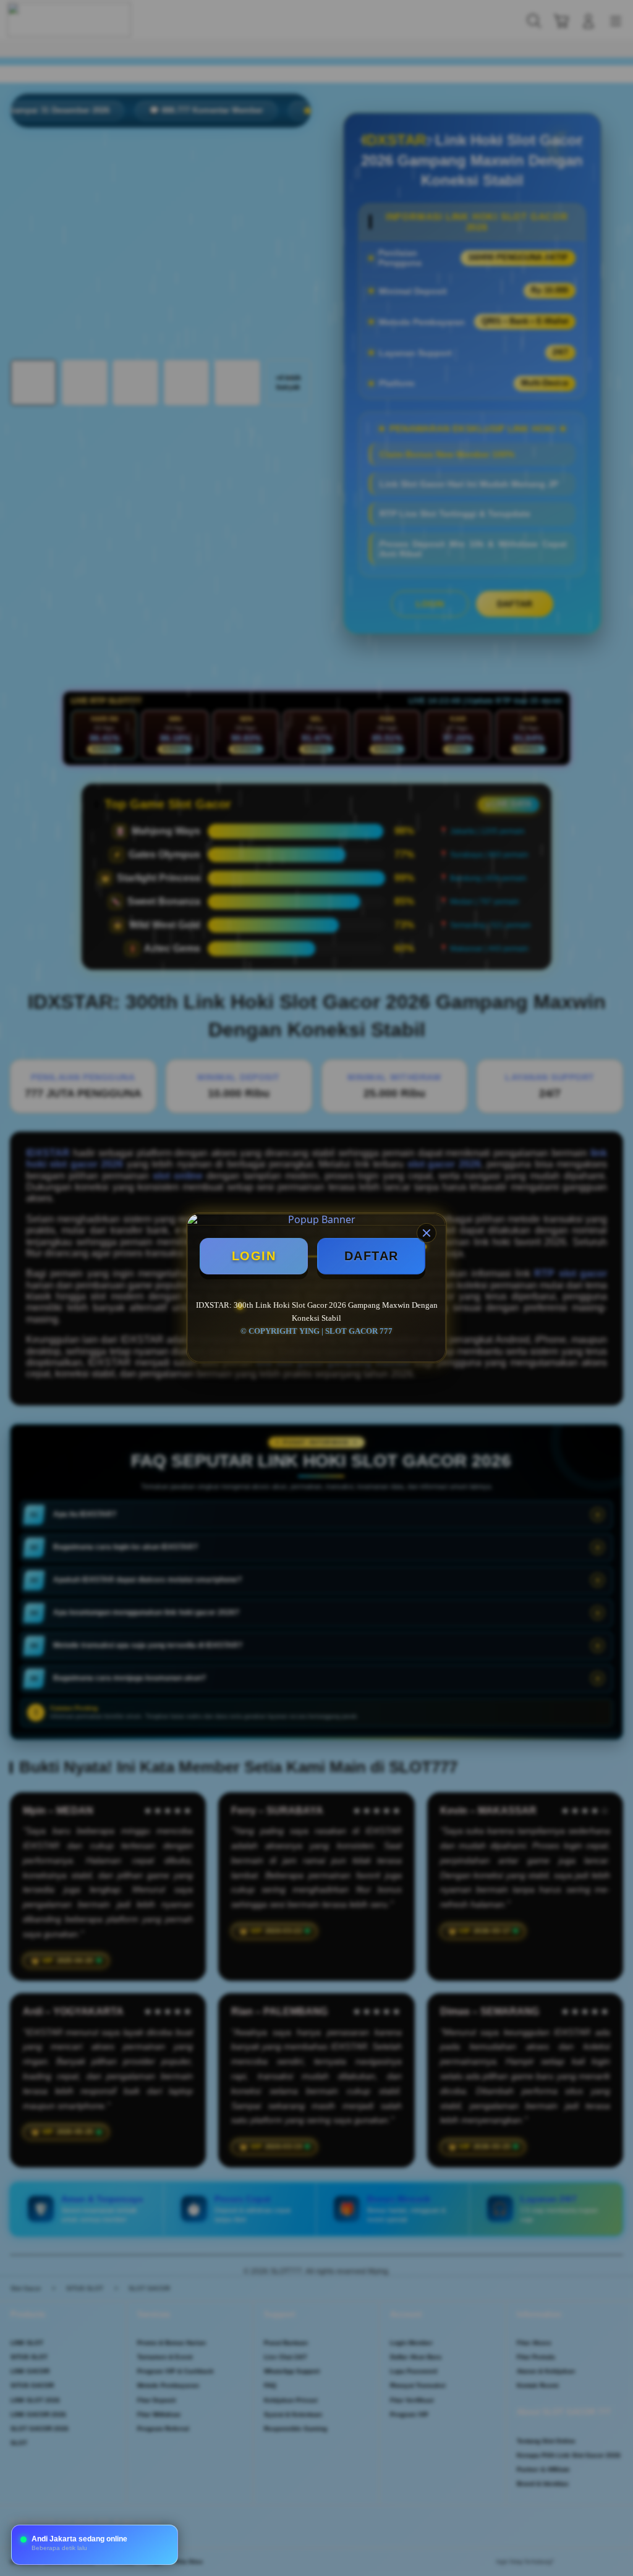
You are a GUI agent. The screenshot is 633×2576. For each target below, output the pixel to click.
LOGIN (254, 1256)
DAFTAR (372, 1256)
